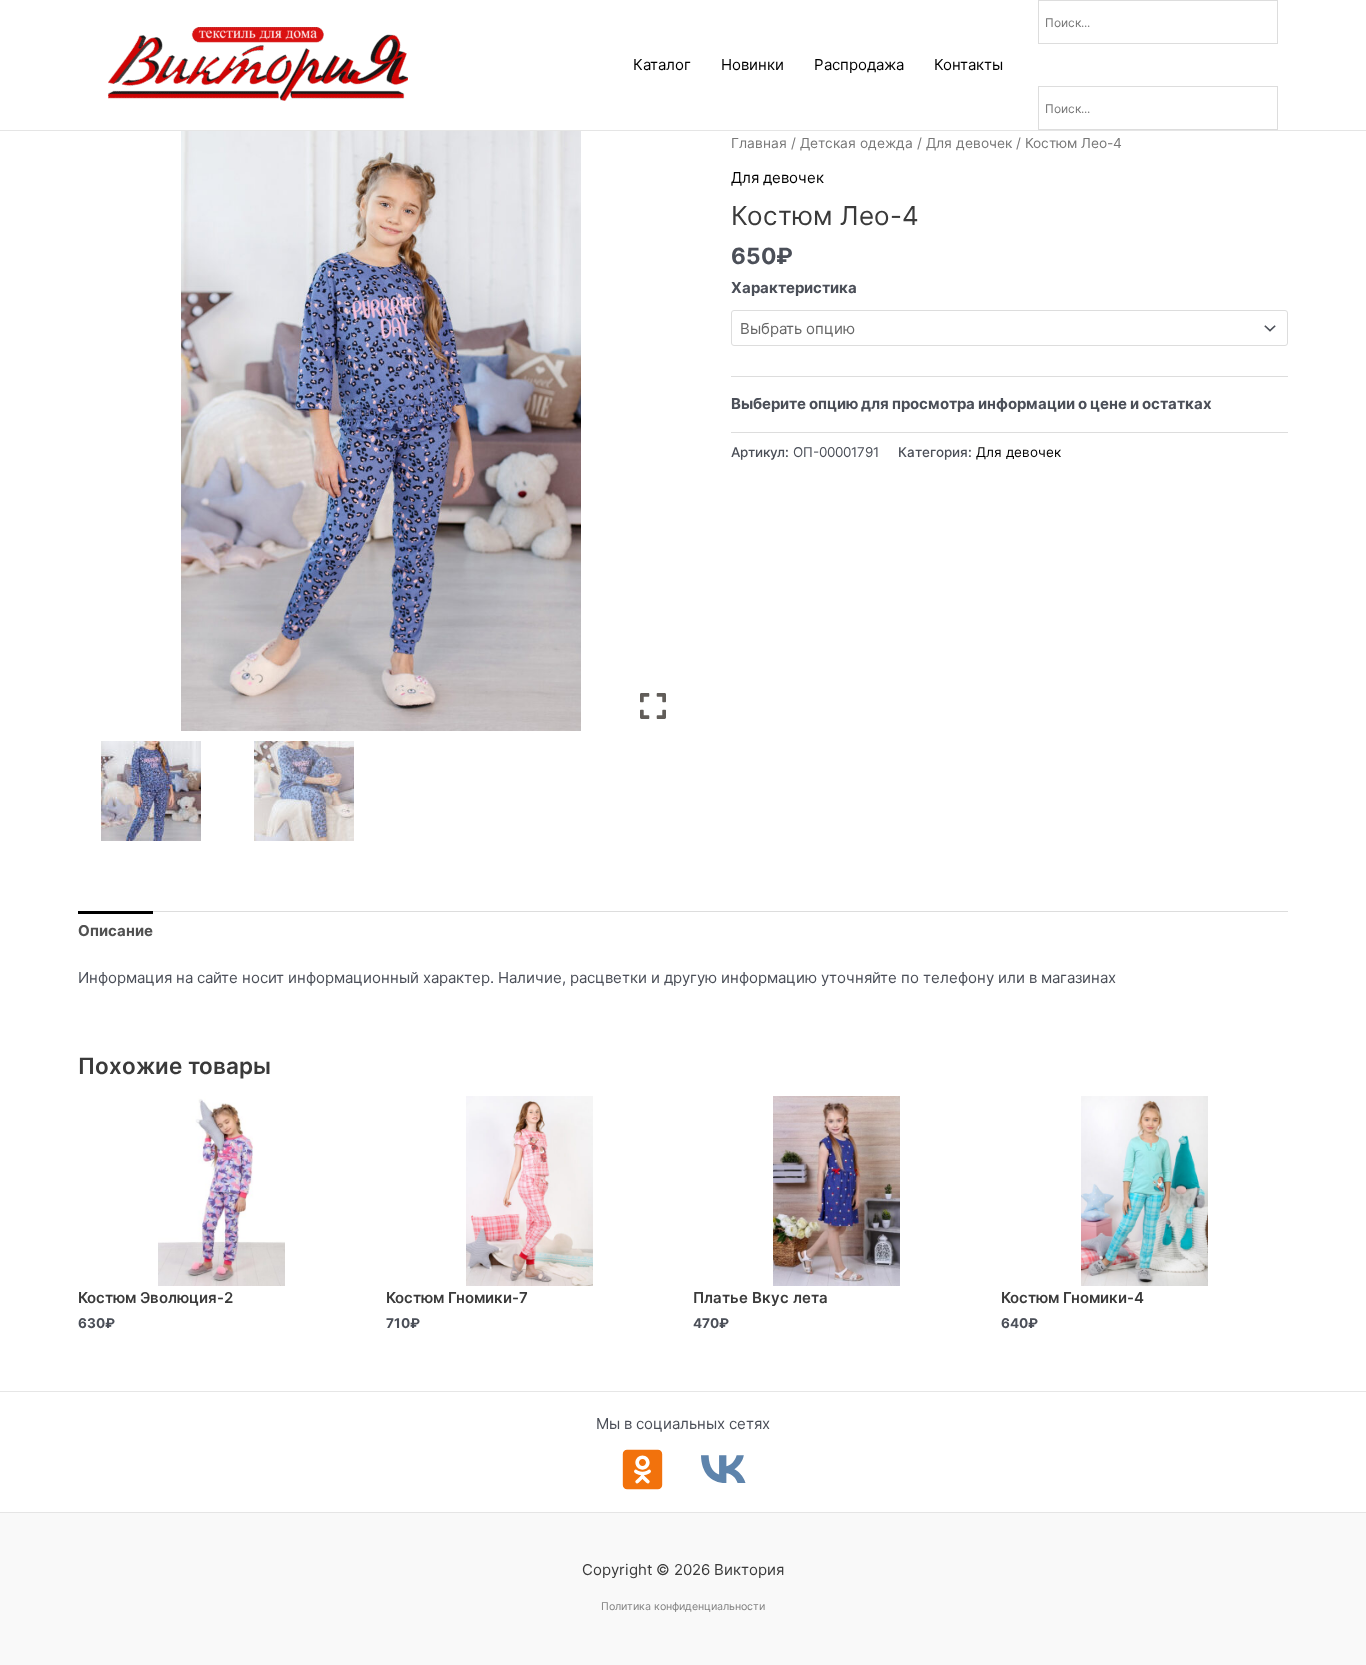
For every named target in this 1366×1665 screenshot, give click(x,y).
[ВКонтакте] (723, 1469)
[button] (653, 439)
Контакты (968, 64)
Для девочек (969, 143)
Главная (759, 143)
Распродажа (859, 64)
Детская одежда (856, 143)
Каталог (662, 64)
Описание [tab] (115, 930)
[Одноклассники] (642, 1469)
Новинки (752, 64)
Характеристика (794, 287)
